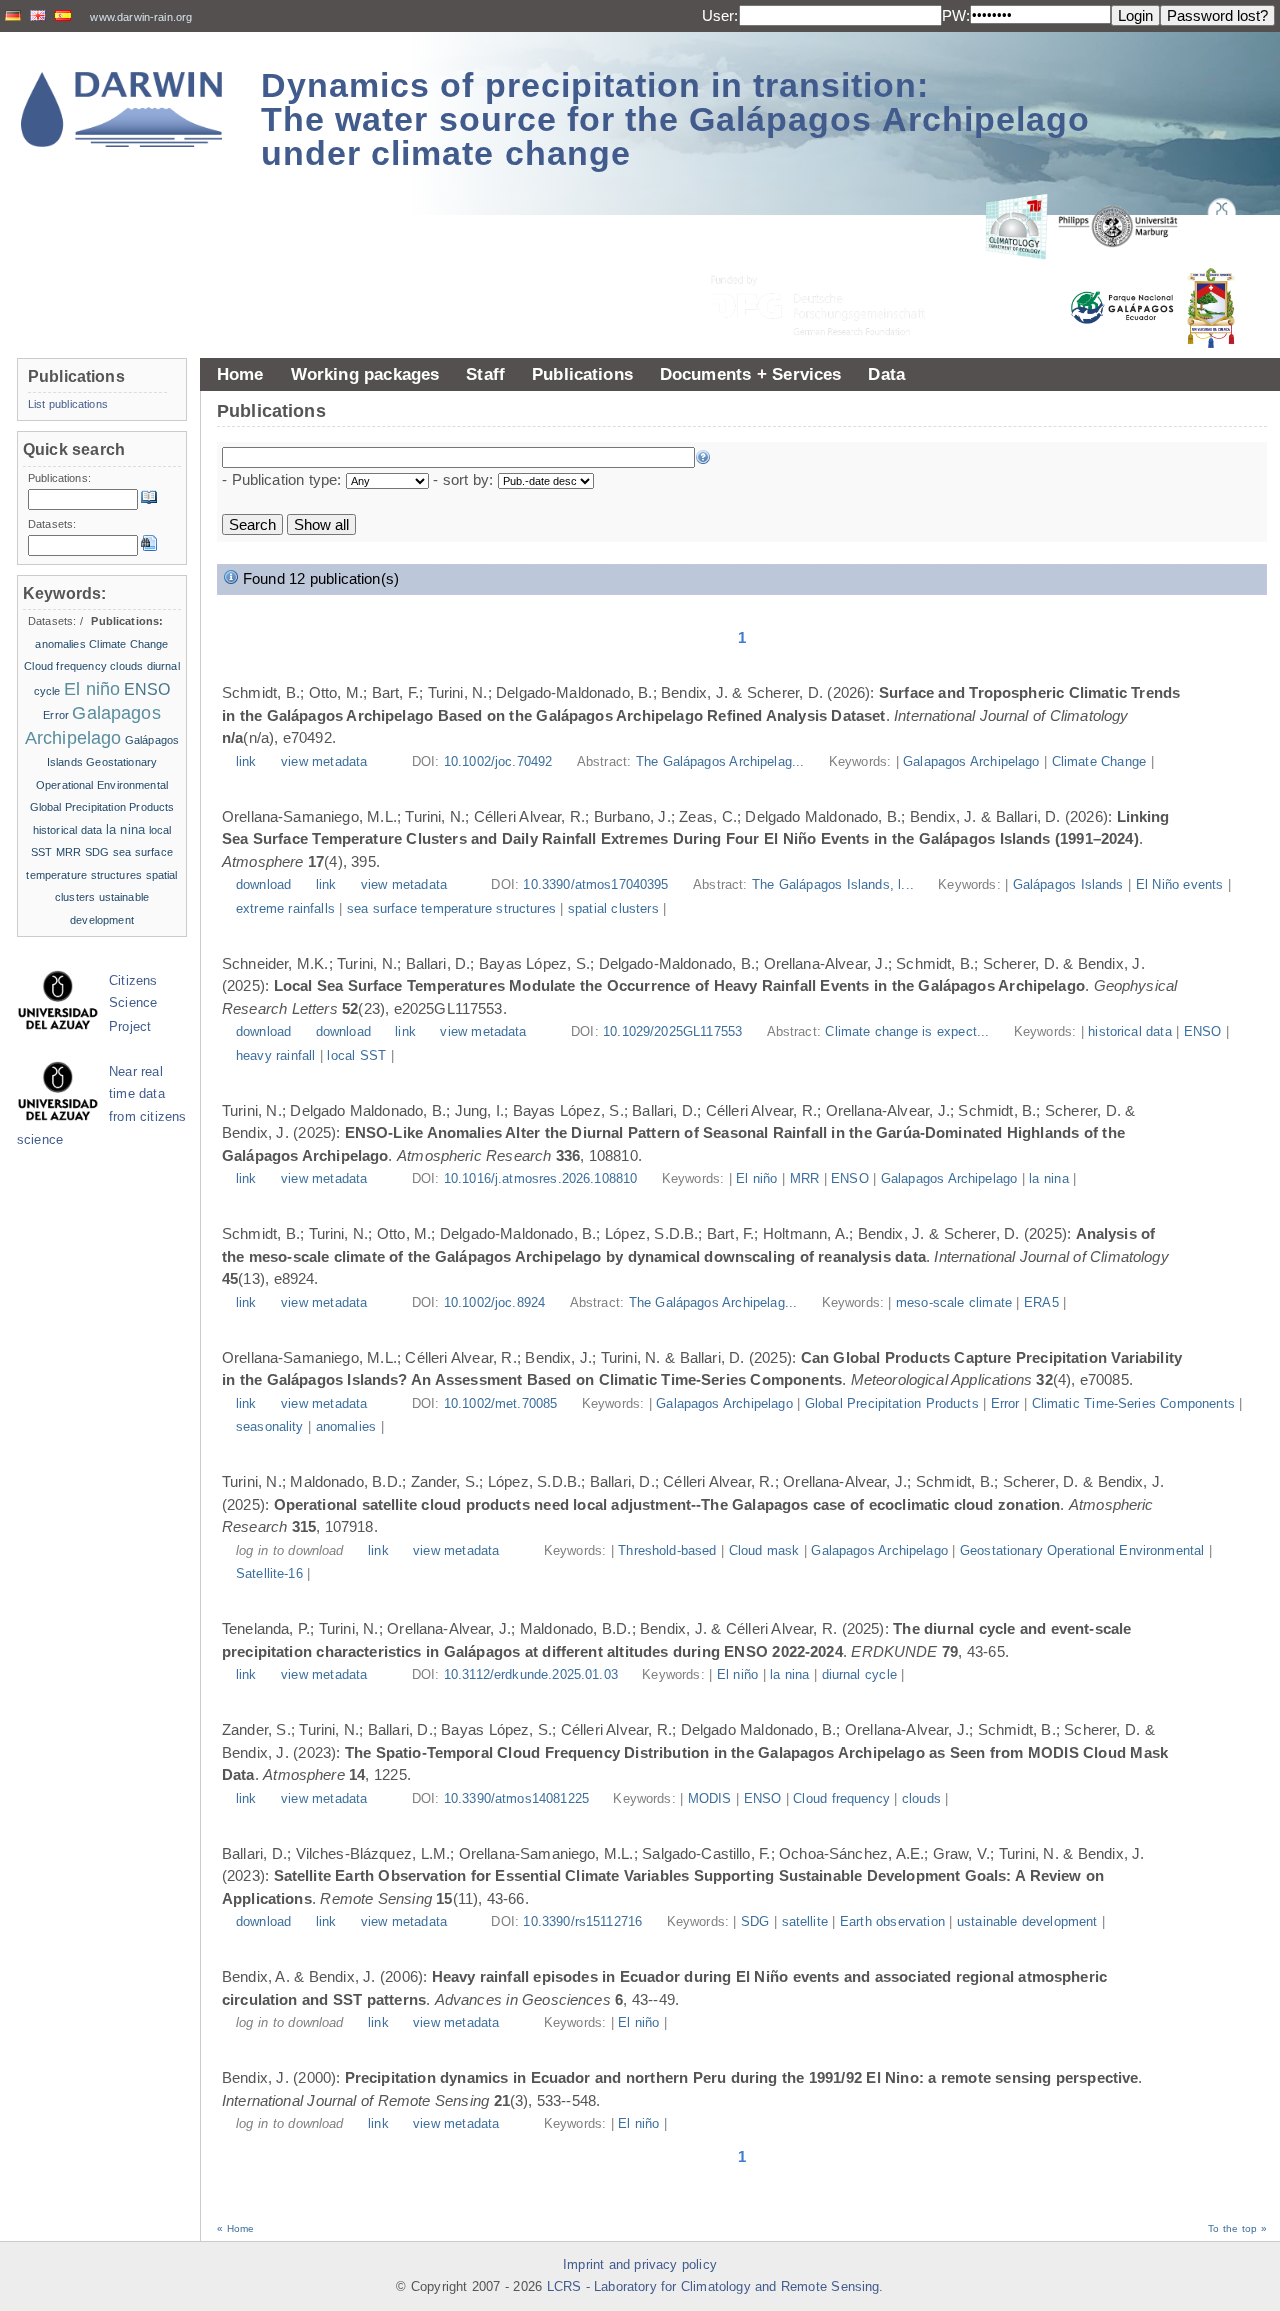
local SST (356, 1056)
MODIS (710, 1799)
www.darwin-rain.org (141, 17)
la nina (1048, 1179)
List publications (68, 404)
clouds (921, 1799)
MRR (804, 1179)
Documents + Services (751, 374)
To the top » (1237, 2228)
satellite (805, 1922)
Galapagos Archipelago (971, 762)
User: (720, 15)
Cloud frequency (841, 1799)
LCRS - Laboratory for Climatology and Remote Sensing (713, 2287)
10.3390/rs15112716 (582, 1922)
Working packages (365, 374)
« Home (235, 2228)
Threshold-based (667, 1551)
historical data (1130, 1032)
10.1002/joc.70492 (498, 762)
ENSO (1203, 1032)
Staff (485, 374)
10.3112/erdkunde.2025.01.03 (531, 1675)
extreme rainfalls (285, 909)
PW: (956, 15)
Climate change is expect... (909, 1032)
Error (1005, 1404)
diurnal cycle (859, 1675)
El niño (756, 1179)
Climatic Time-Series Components (1133, 1404)
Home (240, 374)
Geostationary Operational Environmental (1082, 1551)
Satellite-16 (269, 1574)
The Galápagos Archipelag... (722, 762)
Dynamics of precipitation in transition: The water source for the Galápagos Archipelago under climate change (675, 119)
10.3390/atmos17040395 (595, 885)
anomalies (346, 1427)
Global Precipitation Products (892, 1404)
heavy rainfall (275, 1056)
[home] (122, 109)
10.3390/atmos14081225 (516, 1799)
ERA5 (1041, 1303)
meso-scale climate (954, 1303)
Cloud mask (764, 1551)
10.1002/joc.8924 (494, 1303)
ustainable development (1027, 1922)
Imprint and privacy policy (640, 2265)
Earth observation (892, 1922)
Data (886, 374)
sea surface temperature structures (451, 909)
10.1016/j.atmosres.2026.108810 (541, 1179)
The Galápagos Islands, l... (835, 885)
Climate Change (1099, 762)
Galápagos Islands (1068, 885)
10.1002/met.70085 (501, 1404)
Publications (582, 374)
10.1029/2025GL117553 (672, 1032)
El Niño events (1180, 885)
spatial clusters (613, 909)
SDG (755, 1922)
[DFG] (830, 260)
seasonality (270, 1427)
